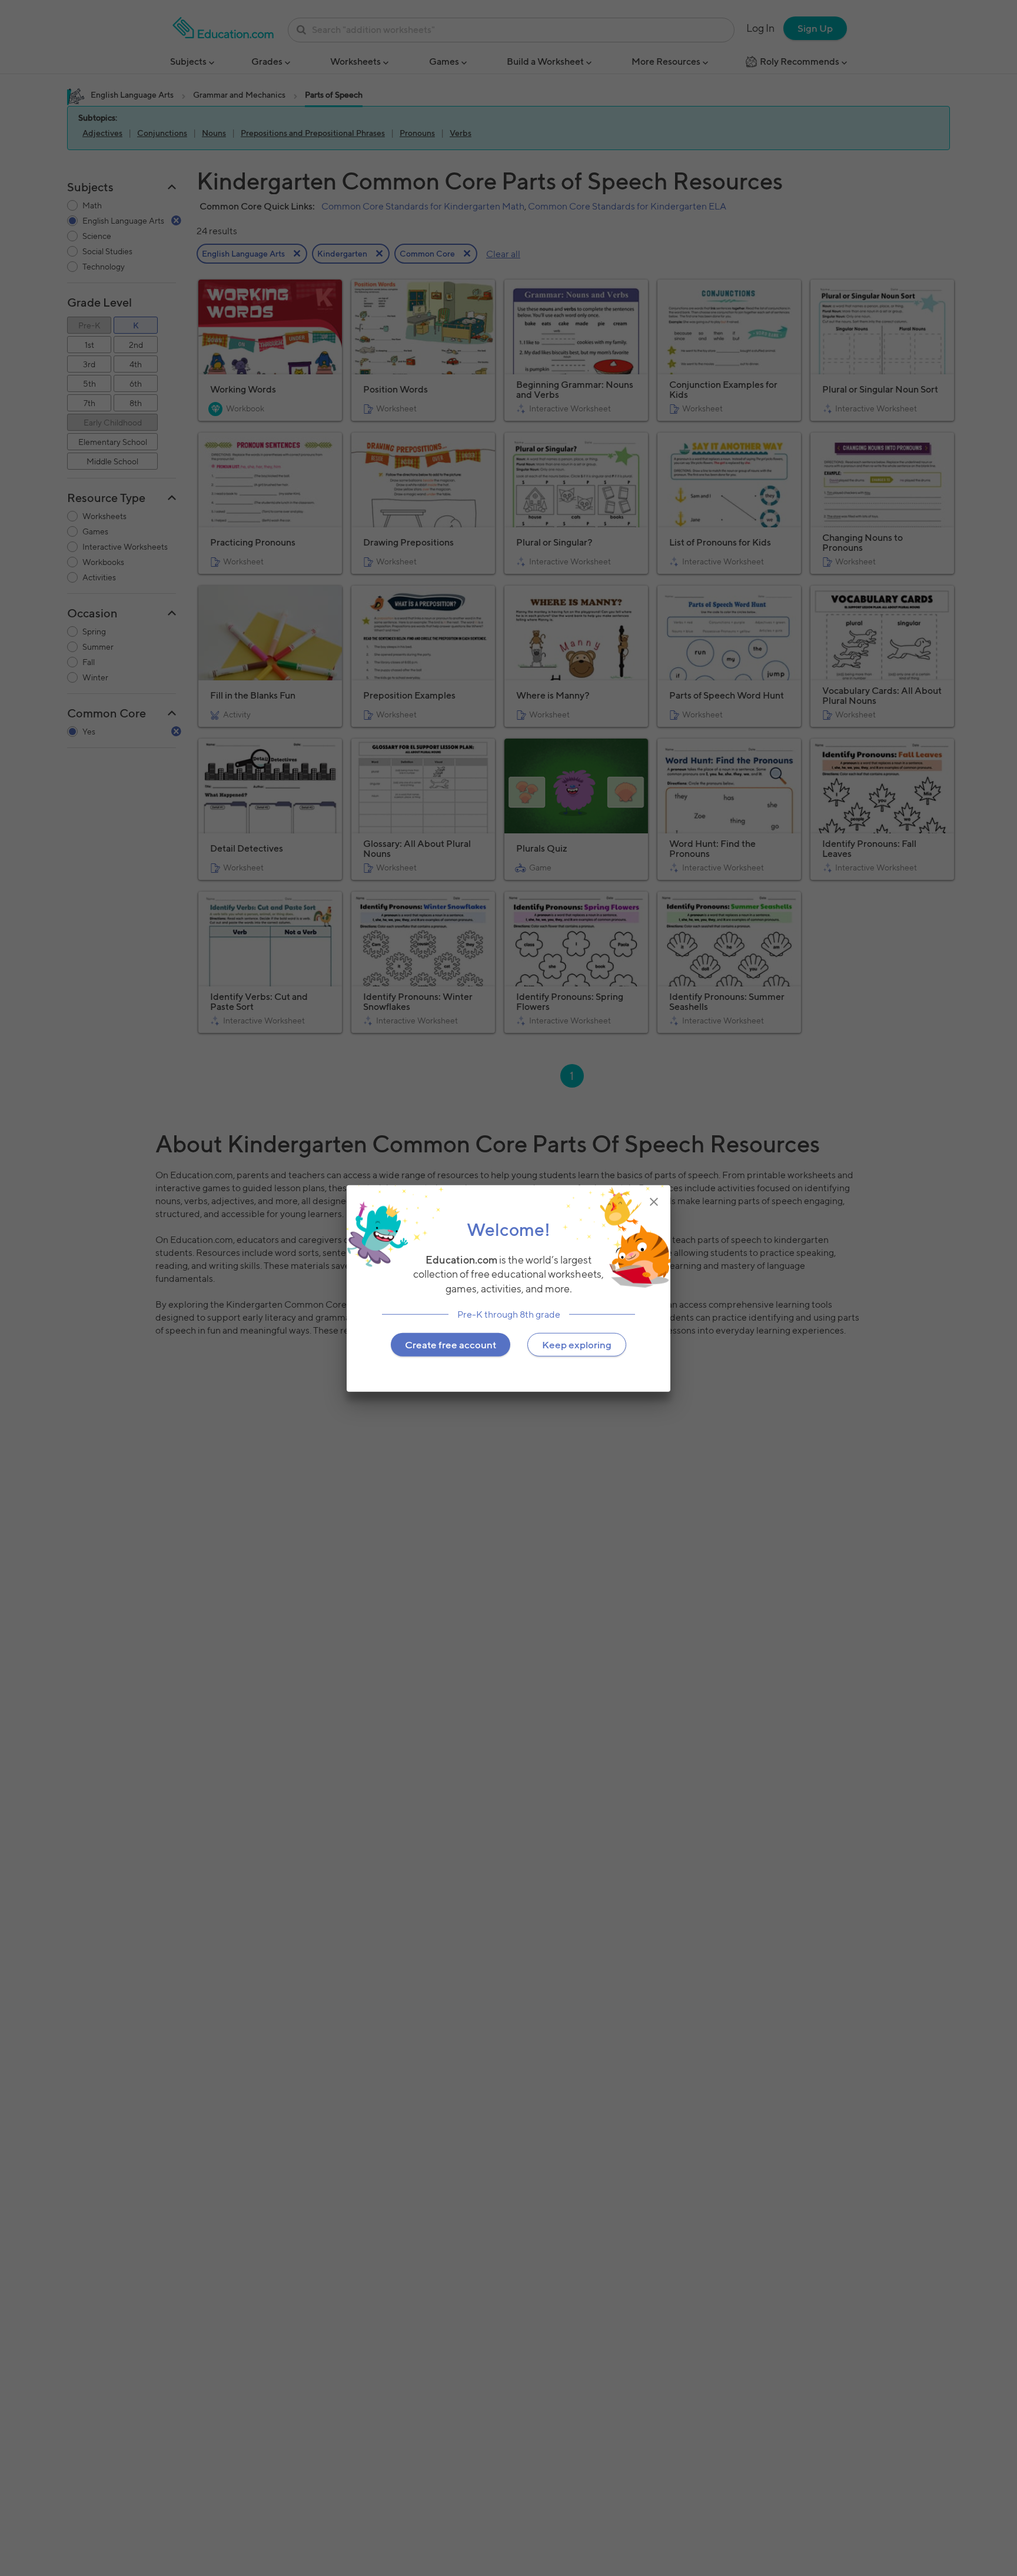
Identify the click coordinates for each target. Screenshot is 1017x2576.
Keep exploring (577, 1344)
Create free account (451, 1344)
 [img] (654, 1201)
